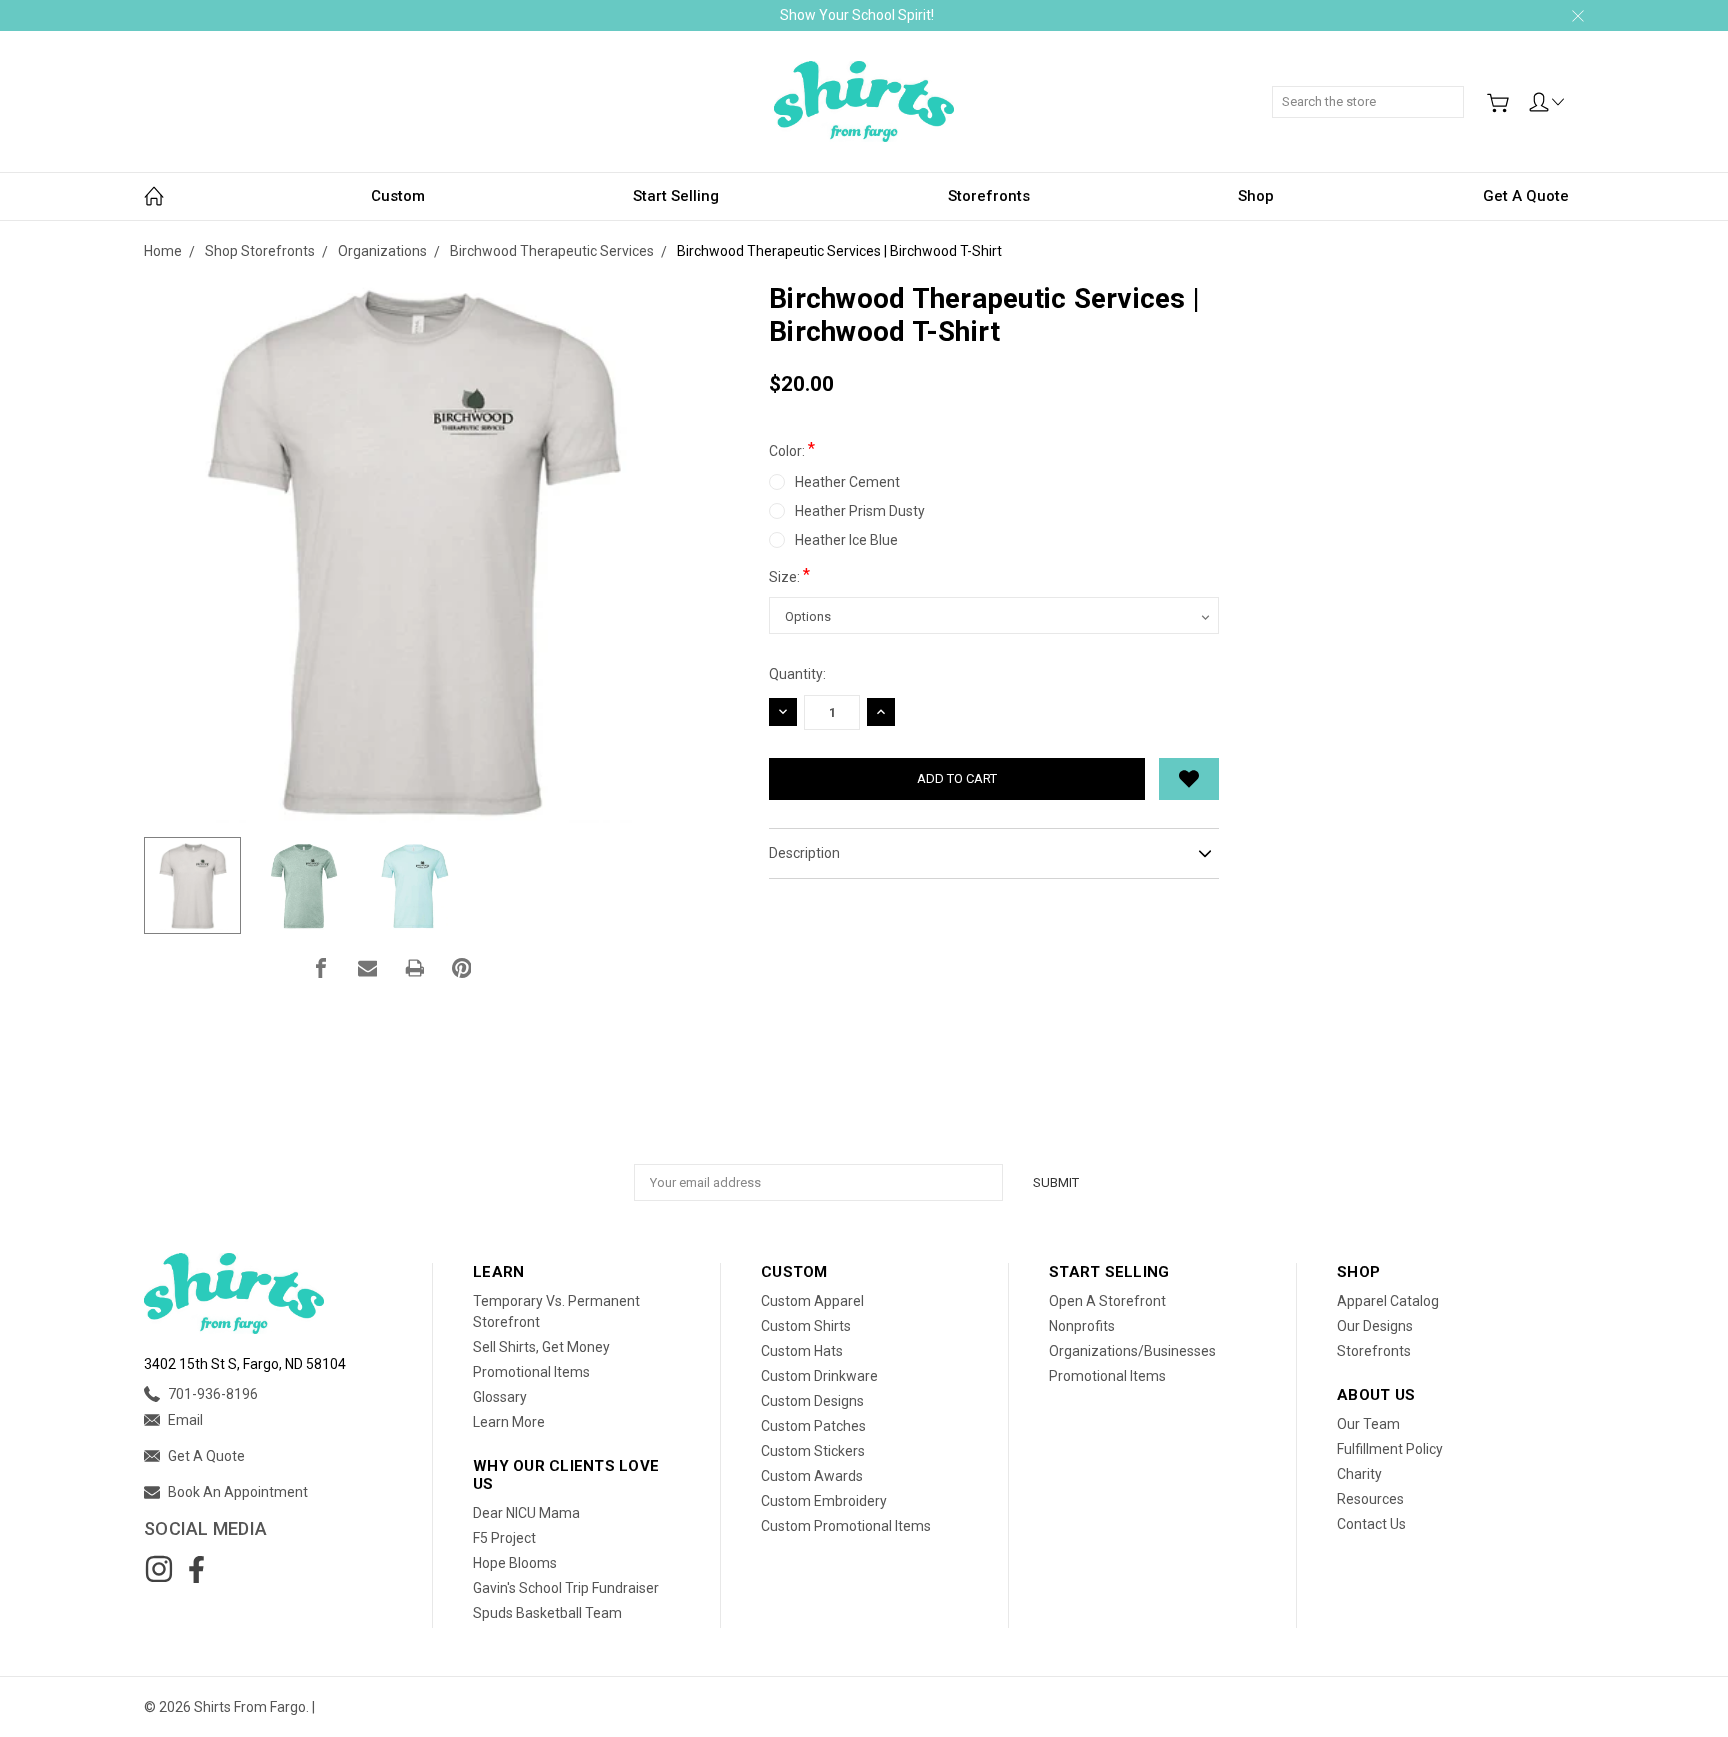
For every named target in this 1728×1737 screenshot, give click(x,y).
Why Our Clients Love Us (566, 1475)
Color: (792, 449)
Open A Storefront (1107, 1301)
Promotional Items (531, 1372)
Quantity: (797, 674)
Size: (789, 575)
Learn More (509, 1422)
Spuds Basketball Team (547, 1613)
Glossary (500, 1397)
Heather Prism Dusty (860, 511)
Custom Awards (812, 1476)
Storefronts (989, 196)
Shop (1256, 196)
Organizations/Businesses (1132, 1351)
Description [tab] (804, 853)
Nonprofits (1082, 1326)
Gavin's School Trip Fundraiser (566, 1588)
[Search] (1457, 91)
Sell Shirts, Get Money (541, 1347)
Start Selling (676, 196)
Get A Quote (1526, 196)
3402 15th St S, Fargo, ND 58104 (245, 1364)
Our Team (1368, 1424)
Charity (1359, 1474)
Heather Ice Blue (846, 540)
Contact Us (1371, 1524)
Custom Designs (812, 1401)
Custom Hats (802, 1351)
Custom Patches (813, 1426)
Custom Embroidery (824, 1501)
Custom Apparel (812, 1301)
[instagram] (159, 1569)
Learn (498, 1272)
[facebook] (196, 1569)
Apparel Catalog (1388, 1301)
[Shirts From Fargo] (864, 101)
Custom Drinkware (819, 1376)
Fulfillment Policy (1390, 1449)
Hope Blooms (515, 1563)
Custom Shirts (806, 1326)
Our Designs (1375, 1326)
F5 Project (504, 1538)
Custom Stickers (813, 1451)
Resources (1370, 1499)
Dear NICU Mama (526, 1513)
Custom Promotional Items (846, 1526)
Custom (398, 196)
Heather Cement (847, 482)
